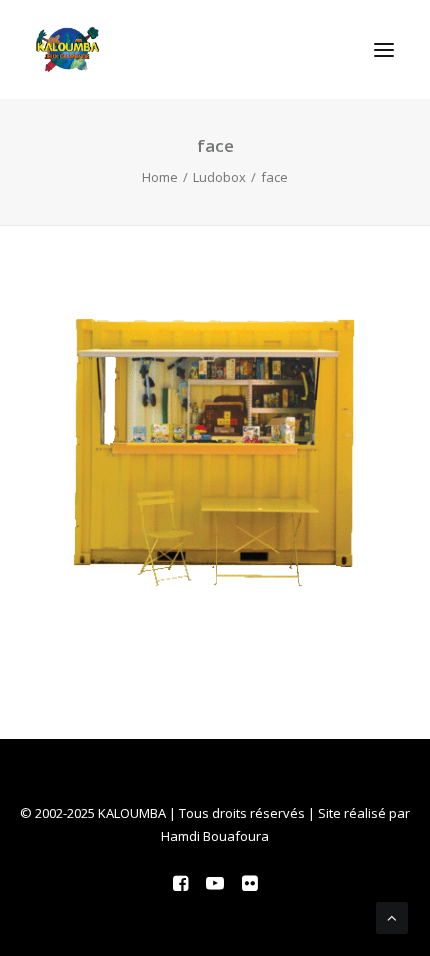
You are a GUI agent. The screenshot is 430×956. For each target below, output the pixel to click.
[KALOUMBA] (67, 49)
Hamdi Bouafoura (215, 836)
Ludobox (219, 177)
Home (160, 177)
